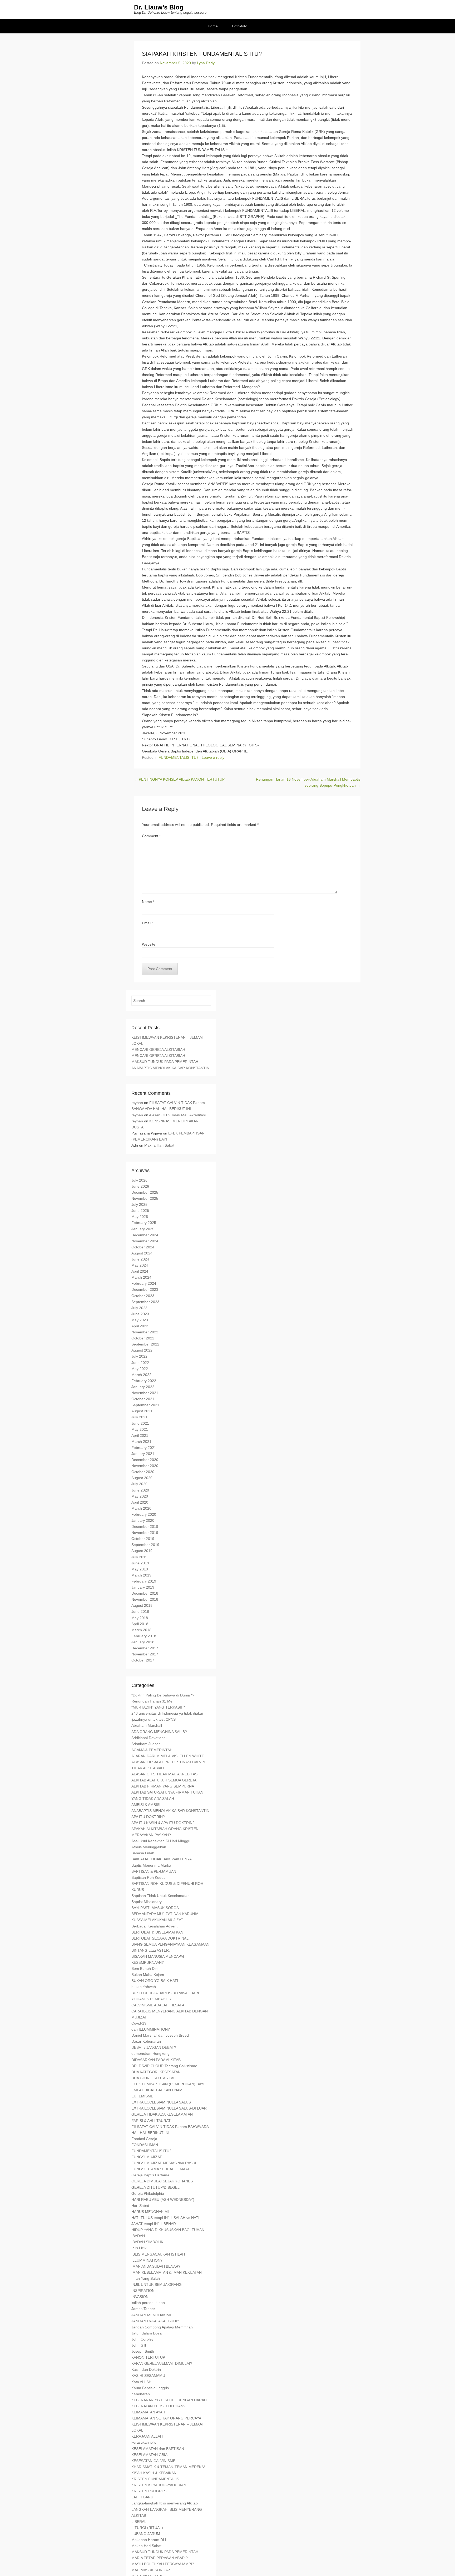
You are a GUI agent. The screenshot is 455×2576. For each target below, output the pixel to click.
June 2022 (140, 1363)
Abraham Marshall (147, 1725)
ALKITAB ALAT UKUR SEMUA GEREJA (164, 1780)
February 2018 (144, 1636)
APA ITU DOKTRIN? (148, 1817)
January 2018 (143, 1642)
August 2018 (142, 1605)
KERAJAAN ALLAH (147, 2436)
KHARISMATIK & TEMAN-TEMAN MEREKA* (168, 2467)
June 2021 (140, 1423)
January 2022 (143, 1387)
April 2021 (140, 1435)
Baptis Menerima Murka (151, 1865)
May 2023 (140, 1320)
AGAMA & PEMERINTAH (152, 1750)
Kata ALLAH (141, 2382)
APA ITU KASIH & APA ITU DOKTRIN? (163, 1823)
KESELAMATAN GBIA (149, 2455)
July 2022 (139, 1356)
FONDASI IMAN (145, 2145)
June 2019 (140, 1563)
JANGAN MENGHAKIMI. (152, 2315)
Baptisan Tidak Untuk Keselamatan (160, 1896)
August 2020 (142, 1478)
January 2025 (143, 1229)
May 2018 (140, 1618)
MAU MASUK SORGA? (151, 2570)
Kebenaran (141, 2394)
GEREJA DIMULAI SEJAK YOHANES (162, 2181)
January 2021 (143, 1454)
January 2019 (143, 1587)
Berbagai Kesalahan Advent (154, 1926)
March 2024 (141, 1277)
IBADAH (138, 2236)
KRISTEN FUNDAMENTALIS (155, 2479)
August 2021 (142, 1411)
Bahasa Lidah (143, 1853)
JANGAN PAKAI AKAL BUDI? (155, 2321)
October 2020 (143, 1472)
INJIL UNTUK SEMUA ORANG (157, 2284)
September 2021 (145, 1405)
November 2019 (145, 1533)
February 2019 (144, 1581)
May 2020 (140, 1496)
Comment (151, 836)
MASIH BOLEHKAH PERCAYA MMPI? (163, 2564)
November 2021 (145, 1393)
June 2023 (140, 1314)
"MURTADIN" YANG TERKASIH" (158, 1707)
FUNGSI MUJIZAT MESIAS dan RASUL (164, 2163)
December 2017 (145, 1648)
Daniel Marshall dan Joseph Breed (160, 2035)
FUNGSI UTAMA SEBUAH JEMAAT (161, 2169)
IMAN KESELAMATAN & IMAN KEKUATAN (167, 2272)
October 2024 (143, 1247)
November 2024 (145, 1241)
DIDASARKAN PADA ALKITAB (156, 2060)
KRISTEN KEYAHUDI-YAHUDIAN (159, 2485)
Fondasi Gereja (144, 2139)
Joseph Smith (143, 2351)
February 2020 (144, 1514)
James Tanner (143, 2309)
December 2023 (145, 1289)
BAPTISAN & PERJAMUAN (154, 1871)
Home (213, 26)
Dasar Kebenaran (146, 2041)
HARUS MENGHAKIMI (150, 2212)
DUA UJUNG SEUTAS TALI (154, 2078)
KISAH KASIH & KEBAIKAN (154, 2473)
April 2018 (140, 1624)
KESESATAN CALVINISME (153, 2461)
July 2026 (139, 1180)
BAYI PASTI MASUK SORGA (155, 1908)
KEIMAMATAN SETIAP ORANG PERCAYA (166, 2418)
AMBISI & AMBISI (146, 1805)
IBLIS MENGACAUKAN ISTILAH (158, 2254)
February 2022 (144, 1381)
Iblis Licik (139, 2248)
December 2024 (145, 1235)
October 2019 (143, 1539)
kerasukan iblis (144, 2442)
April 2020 (140, 1502)
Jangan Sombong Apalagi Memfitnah (162, 2327)
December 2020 (145, 1460)
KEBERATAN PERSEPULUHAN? (158, 2406)
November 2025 (145, 1198)
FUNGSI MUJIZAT (147, 2157)
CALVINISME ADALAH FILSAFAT (159, 2005)
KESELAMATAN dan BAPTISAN (158, 2449)
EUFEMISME (142, 2096)
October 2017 (143, 1660)
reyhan (137, 1103)
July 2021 (139, 1417)
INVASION (140, 2297)
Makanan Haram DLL (149, 2540)
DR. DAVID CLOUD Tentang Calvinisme (164, 2066)
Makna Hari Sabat (159, 1145)
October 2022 (143, 1338)
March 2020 (141, 1508)
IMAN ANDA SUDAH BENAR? (156, 2266)
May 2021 (140, 1429)
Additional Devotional (149, 1738)
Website (149, 944)
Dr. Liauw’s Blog (159, 7)
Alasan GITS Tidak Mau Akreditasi (177, 1115)
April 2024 (140, 1271)
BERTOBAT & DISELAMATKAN (157, 1932)
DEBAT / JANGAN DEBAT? (154, 2047)
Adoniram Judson (146, 1744)
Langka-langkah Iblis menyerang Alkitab (165, 2503)
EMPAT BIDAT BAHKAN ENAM (157, 2090)
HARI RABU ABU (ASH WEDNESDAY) (163, 2200)
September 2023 (145, 1302)
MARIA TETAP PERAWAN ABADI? (160, 2558)
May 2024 (140, 1265)
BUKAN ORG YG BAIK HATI (155, 1981)
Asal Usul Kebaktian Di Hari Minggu (161, 1841)
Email (148, 923)
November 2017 (145, 1654)
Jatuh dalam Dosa (147, 2333)
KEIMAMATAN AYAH (148, 2412)
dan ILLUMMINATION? (151, 2029)
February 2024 (144, 1283)
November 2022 (145, 1332)
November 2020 (145, 1466)
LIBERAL (139, 2522)
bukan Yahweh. (144, 1987)
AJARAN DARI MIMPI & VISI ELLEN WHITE (168, 1756)
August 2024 (142, 1253)
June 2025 (140, 1211)
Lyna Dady (206, 63)
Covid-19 (139, 2023)
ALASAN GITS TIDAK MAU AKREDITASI (165, 1774)
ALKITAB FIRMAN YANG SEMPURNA (163, 1786)
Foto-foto (240, 26)
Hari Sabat (140, 2206)
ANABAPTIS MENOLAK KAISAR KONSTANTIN (170, 1068)
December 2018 (145, 1593)
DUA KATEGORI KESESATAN (156, 2072)
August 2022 (142, 1350)
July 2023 (139, 1308)
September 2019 (145, 1545)
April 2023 (140, 1326)
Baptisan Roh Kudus (148, 1877)
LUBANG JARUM (146, 2534)
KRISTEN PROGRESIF (151, 2491)
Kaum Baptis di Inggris (150, 2388)
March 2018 (141, 1630)
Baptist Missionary (147, 1902)
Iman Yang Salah (146, 2278)
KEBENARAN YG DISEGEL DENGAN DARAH (169, 2400)
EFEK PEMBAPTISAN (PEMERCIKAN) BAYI (168, 2084)
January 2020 (143, 1520)
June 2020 (140, 1490)
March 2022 (141, 1375)
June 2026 (140, 1186)
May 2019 (140, 1569)
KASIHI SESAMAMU (148, 2376)
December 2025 (145, 1192)
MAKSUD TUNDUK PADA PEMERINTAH (165, 1062)
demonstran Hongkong (150, 2053)
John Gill (139, 2345)
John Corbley (142, 2339)
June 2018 (140, 1611)
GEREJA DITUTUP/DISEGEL (155, 2187)
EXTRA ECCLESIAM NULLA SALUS (161, 2102)
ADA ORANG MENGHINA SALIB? (159, 1732)
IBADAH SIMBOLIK (147, 2242)
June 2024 (140, 1259)
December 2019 (145, 1526)
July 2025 (139, 1204)
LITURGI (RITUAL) (147, 2528)
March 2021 (141, 1442)
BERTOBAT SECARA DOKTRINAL (160, 1938)
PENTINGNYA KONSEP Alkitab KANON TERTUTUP (179, 779)
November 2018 (145, 1599)
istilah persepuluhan (148, 2303)
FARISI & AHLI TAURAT (151, 2121)
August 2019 (142, 1551)
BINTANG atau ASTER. (151, 1950)
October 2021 (143, 1399)
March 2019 (141, 1575)
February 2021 (144, 1448)
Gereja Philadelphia (148, 2193)
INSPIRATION (143, 2291)
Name (148, 902)
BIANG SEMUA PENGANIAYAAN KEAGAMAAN (170, 1944)
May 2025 (140, 1217)
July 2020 (139, 1484)
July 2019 (139, 1557)
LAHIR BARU (142, 2497)
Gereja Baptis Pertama (150, 2175)
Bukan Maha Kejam (148, 1975)
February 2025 (144, 1223)
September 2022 (145, 1344)
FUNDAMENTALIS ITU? (179, 757)
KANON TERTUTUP (148, 2357)
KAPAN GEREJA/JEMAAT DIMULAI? (162, 2363)
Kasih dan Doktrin (146, 2369)
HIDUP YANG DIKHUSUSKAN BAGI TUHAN (168, 2230)
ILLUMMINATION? (147, 2260)
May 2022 (140, 1369)
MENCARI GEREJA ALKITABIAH (158, 1050)
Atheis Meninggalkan (149, 1847)
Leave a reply (213, 757)
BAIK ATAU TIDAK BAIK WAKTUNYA (162, 1859)
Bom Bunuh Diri (144, 1969)
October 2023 (143, 1296)
